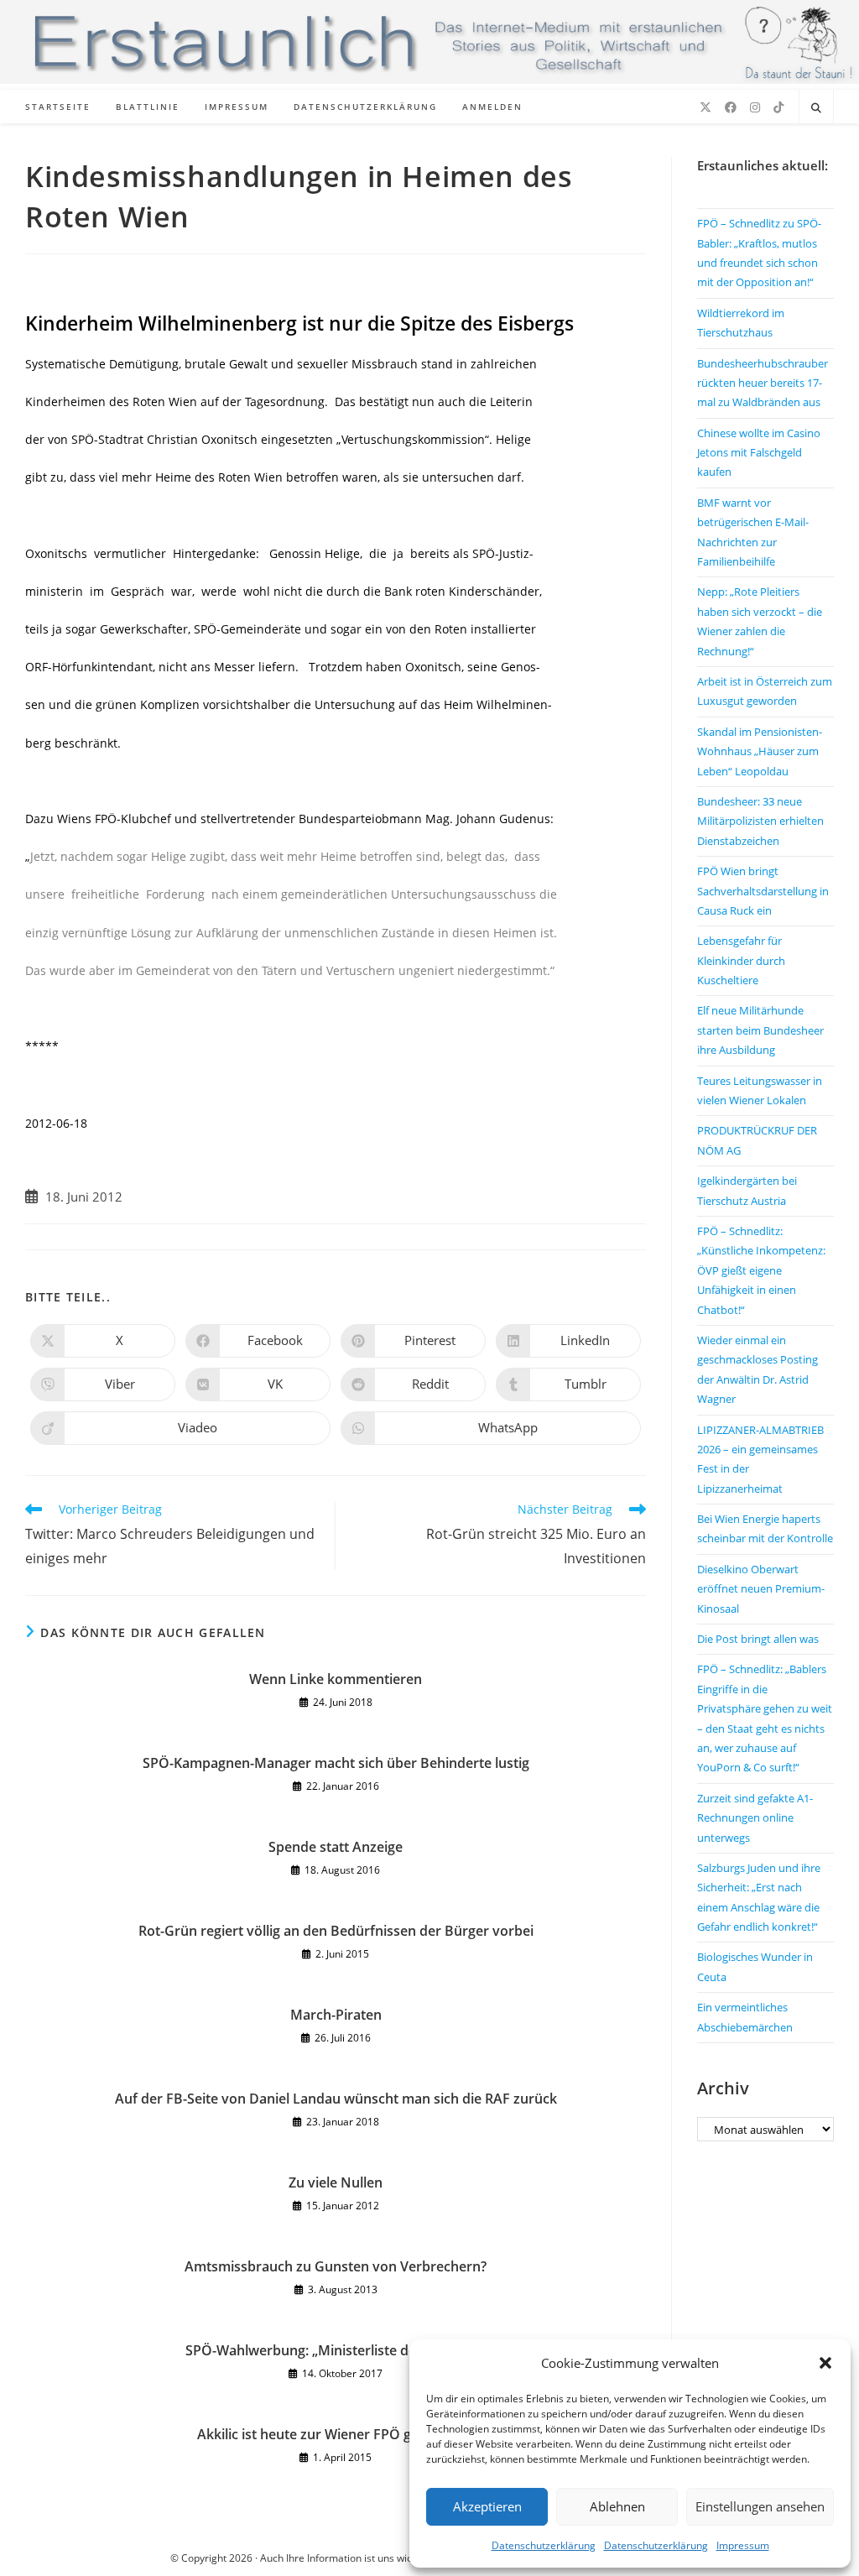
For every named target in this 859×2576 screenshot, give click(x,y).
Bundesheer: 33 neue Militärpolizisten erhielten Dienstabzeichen (760, 821)
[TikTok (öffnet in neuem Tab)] (778, 107)
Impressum (743, 2545)
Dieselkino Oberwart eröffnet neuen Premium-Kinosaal (761, 1589)
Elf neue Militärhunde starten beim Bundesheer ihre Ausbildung (760, 1030)
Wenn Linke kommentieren (336, 1679)
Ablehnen (617, 2506)
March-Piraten (336, 2015)
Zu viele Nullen (336, 2182)
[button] (825, 2363)
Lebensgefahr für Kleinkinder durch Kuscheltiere (741, 960)
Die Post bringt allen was (758, 1639)
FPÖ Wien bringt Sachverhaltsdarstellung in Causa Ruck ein (763, 891)
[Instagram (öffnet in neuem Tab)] (755, 107)
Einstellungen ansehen (760, 2506)
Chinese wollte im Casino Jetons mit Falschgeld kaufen (759, 453)
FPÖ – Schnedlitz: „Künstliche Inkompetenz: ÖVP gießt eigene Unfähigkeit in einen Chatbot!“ (761, 1270)
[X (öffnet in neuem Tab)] (705, 107)
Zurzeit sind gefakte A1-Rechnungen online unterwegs (755, 1818)
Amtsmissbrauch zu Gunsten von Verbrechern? (336, 2266)
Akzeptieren (487, 2506)
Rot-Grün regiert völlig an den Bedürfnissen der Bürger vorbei (336, 1931)
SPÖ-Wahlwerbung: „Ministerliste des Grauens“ (336, 2350)
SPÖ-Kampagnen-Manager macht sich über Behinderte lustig (336, 1763)
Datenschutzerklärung (544, 2545)
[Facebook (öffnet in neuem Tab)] (731, 107)
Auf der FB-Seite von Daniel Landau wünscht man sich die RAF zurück (336, 2099)
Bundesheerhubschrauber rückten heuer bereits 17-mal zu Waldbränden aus (763, 383)
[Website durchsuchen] (816, 108)
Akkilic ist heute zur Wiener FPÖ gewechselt (336, 2434)
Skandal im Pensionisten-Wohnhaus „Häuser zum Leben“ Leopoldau (760, 751)
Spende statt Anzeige (336, 1847)
